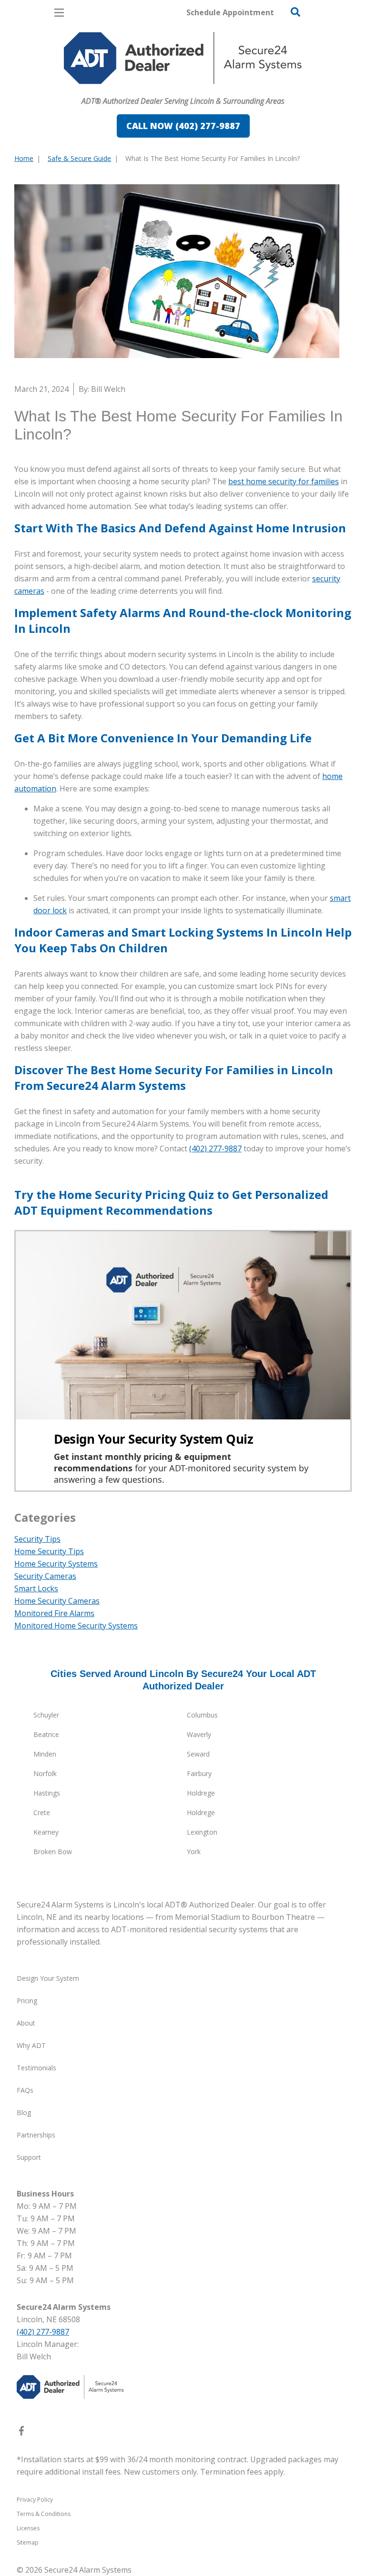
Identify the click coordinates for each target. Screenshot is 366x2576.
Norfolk (45, 1773)
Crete (42, 1812)
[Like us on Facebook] (21, 2433)
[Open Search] (295, 12)
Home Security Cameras (57, 1601)
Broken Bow (53, 1852)
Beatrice (46, 1734)
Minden (45, 1754)
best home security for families (284, 481)
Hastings (47, 1793)
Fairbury (199, 1773)
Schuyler (46, 1715)
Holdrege (201, 1793)
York (194, 1852)
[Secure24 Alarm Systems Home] (183, 58)
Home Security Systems (56, 1564)
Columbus (202, 1715)
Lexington (202, 1832)
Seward (198, 1754)
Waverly (199, 1734)
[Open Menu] (59, 13)
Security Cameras (45, 1576)
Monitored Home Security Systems (76, 1626)
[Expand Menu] (101, 89)
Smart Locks (36, 1588)
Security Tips (37, 1539)
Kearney (46, 1832)
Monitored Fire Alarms (54, 1613)
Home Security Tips (49, 1551)
